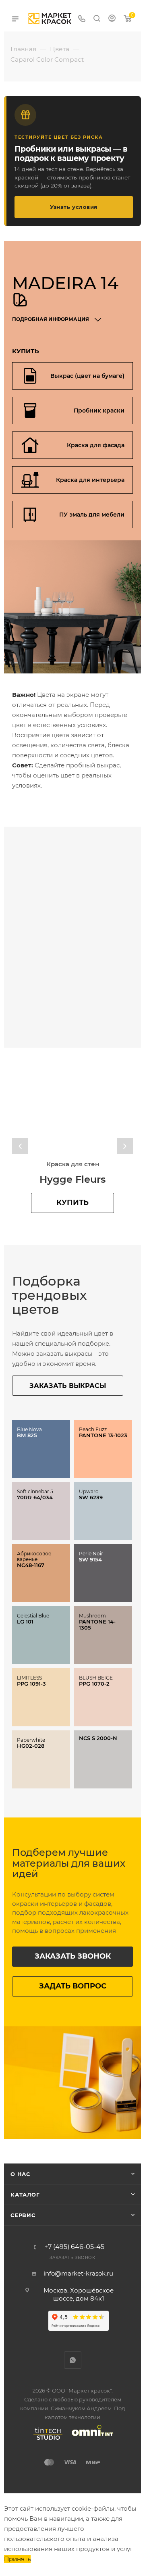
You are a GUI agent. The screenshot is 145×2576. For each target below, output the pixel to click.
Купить (72, 1203)
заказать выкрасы (68, 1386)
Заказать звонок (73, 1956)
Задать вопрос (73, 1986)
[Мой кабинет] (112, 19)
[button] (20, 1146)
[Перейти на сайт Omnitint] (90, 2440)
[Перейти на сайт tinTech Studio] (46, 2440)
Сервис (23, 2215)
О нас (20, 2174)
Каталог (25, 2195)
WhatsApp (73, 2360)
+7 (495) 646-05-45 (74, 2247)
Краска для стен (73, 1164)
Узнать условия (74, 207)
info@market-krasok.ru (78, 2273)
